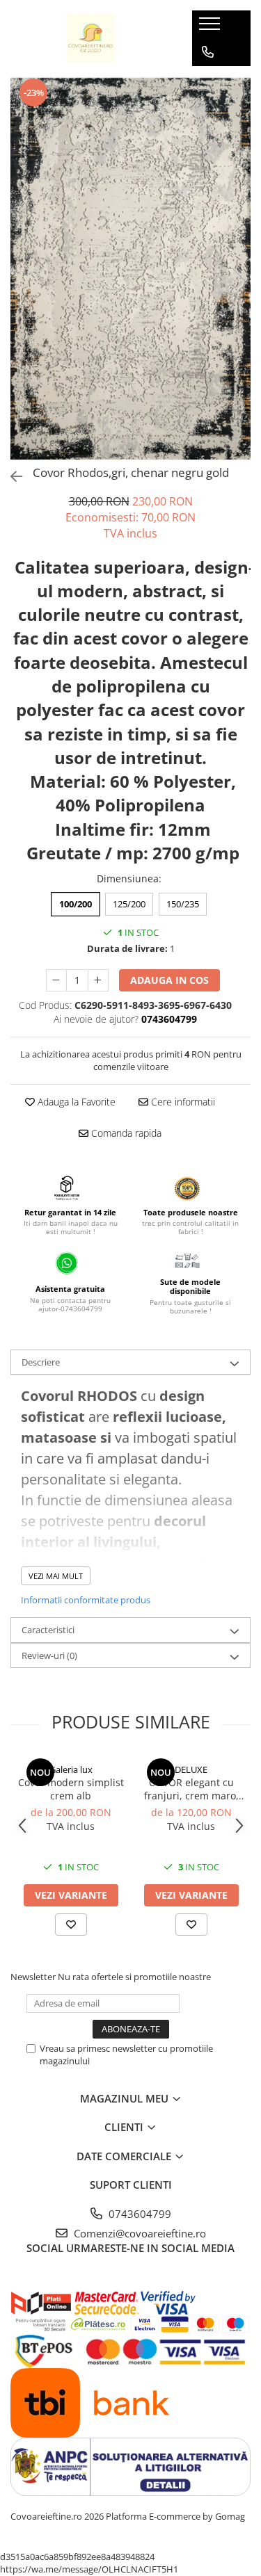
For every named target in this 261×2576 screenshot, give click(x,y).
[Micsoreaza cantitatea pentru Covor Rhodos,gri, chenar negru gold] (56, 980)
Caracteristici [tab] (48, 1630)
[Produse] (211, 28)
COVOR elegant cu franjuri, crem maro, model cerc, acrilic (191, 1789)
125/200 (129, 904)
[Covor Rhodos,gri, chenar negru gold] (130, 268)
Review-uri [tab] (49, 1655)
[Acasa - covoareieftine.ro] (90, 38)
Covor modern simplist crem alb (71, 1789)
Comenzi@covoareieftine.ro (139, 2233)
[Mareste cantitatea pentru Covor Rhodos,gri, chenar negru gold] (98, 980)
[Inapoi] (10, 477)
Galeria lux (71, 1769)
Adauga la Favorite (75, 1102)
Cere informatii (182, 1102)
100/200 (76, 904)
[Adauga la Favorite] (71, 1925)
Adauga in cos (169, 980)
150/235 (183, 904)
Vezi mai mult (56, 1576)
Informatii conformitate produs (86, 1600)
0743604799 (139, 2214)
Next (239, 283)
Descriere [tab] (41, 1362)
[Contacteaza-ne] (208, 52)
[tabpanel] (130, 268)
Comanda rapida (125, 1133)
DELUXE (191, 1769)
